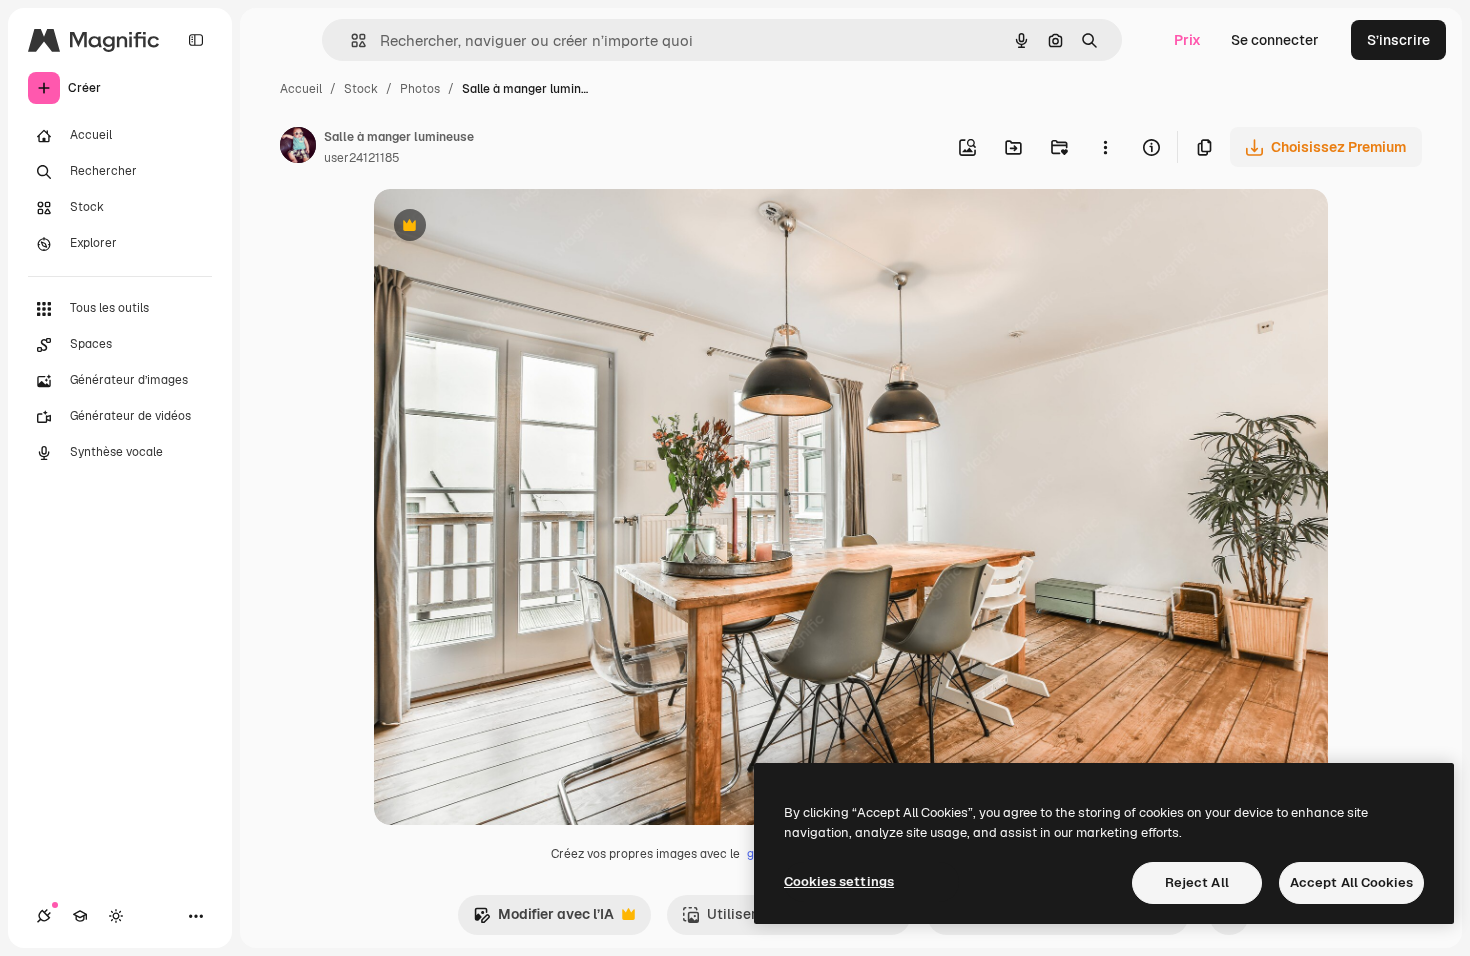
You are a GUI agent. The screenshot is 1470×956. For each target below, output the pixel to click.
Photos (420, 89)
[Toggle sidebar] (196, 40)
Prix (1187, 40)
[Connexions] (44, 916)
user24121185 (362, 158)
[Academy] (80, 916)
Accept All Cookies (1351, 882)
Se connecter (1275, 40)
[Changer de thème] (116, 916)
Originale (506, 227)
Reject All (1197, 882)
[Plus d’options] (1105, 147)
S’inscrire (1398, 40)
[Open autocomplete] (350, 40)
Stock (361, 89)
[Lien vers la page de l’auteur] (298, 148)
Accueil (301, 89)
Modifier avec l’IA (543, 919)
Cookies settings (839, 881)
